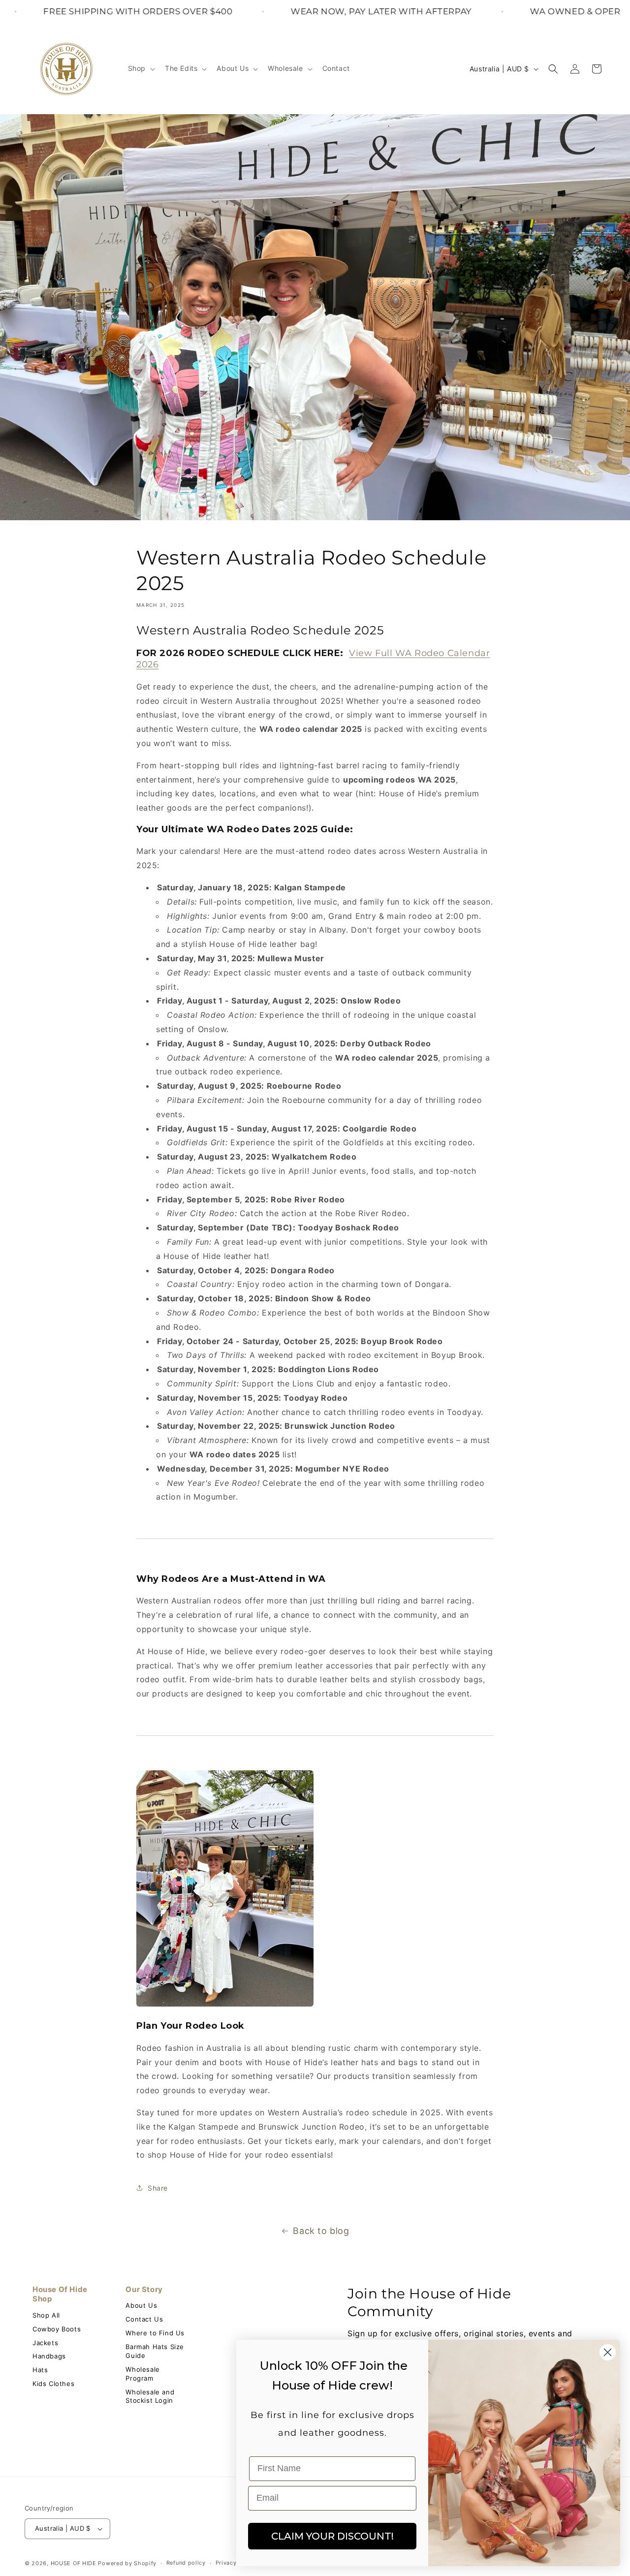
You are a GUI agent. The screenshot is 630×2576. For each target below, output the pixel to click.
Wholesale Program (142, 2374)
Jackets (45, 2343)
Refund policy (186, 2563)
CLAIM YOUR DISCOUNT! (332, 2536)
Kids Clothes (53, 2384)
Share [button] (158, 2188)
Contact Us (144, 2319)
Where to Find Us (155, 2333)
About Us (141, 2305)
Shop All (46, 2315)
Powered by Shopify (127, 2563)
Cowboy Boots (57, 2329)
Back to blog (321, 2231)
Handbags (49, 2356)
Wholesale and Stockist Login (150, 2396)
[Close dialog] (608, 2352)
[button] (141, 68)
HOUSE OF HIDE (74, 2563)
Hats (40, 2370)
